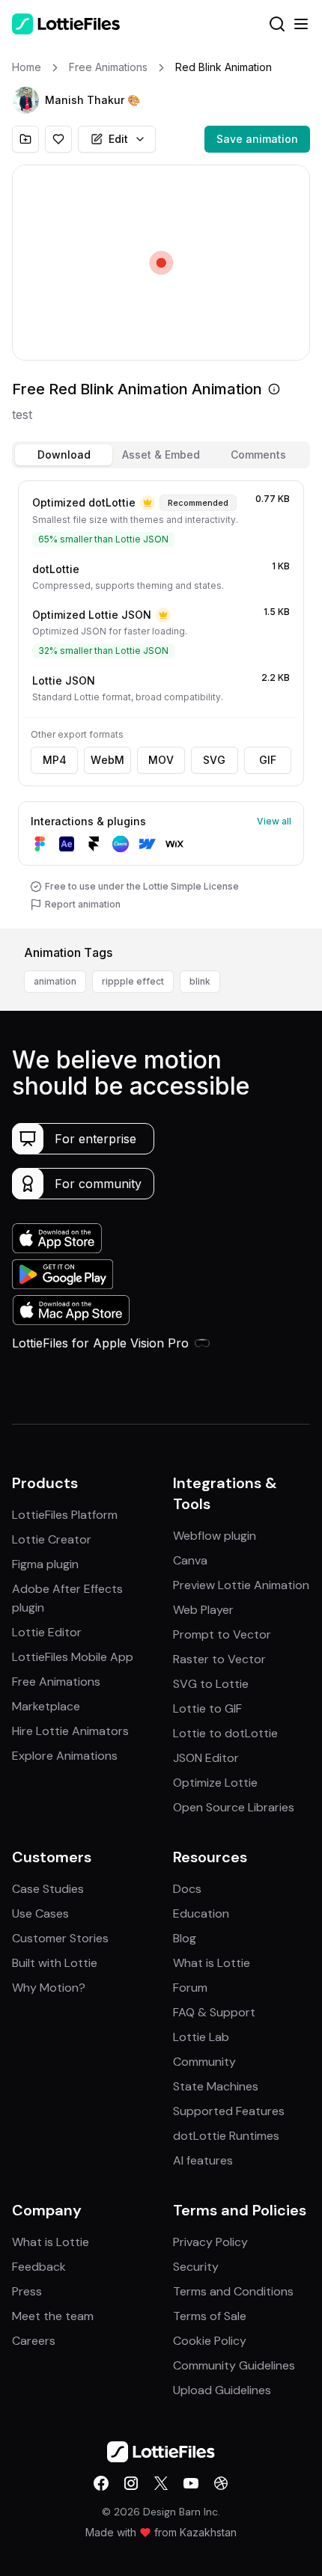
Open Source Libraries (234, 1807)
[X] (161, 2483)
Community (204, 2062)
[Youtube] (191, 2483)
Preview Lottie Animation (241, 1585)
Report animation (83, 904)
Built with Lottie (55, 1963)
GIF (268, 760)
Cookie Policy (210, 2341)
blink (200, 981)
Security (196, 2267)
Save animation (257, 139)
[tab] (64, 455)
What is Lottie (212, 1963)
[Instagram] (131, 2483)
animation (55, 981)
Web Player (203, 1610)
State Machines (216, 2086)
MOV (161, 760)
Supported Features (229, 2111)
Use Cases (40, 1913)
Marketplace (46, 1706)
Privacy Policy (210, 2242)
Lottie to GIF (207, 1708)
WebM (107, 760)
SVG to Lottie (211, 1684)
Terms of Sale (210, 2316)
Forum (190, 1988)
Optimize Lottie (215, 1783)
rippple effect (133, 981)
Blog (185, 1938)
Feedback (39, 2267)
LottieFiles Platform (65, 1515)
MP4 (55, 760)
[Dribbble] (221, 2483)
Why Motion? (49, 1988)
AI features (203, 2160)
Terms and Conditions (233, 2291)
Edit (118, 139)
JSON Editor (206, 1758)
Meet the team (53, 2316)
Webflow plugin (215, 1536)
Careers (34, 2341)
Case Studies (48, 1889)
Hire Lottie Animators (70, 1731)
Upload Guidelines (222, 2390)
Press (27, 2291)
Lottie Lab (201, 2037)
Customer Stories (60, 1938)
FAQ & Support (214, 2012)
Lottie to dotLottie (225, 1733)
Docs (187, 1889)
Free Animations (56, 1682)
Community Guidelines (234, 2365)
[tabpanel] (161, 701)
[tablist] (161, 455)
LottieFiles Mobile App (73, 1657)
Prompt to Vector (222, 1634)
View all (274, 821)
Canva (190, 1560)
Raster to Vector (219, 1659)
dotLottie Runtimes (226, 2136)
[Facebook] (101, 2483)
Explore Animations (65, 1756)
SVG (214, 760)
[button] (25, 100)
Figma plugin (45, 1564)
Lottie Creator (52, 1539)
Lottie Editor (47, 1632)
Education (201, 1913)
